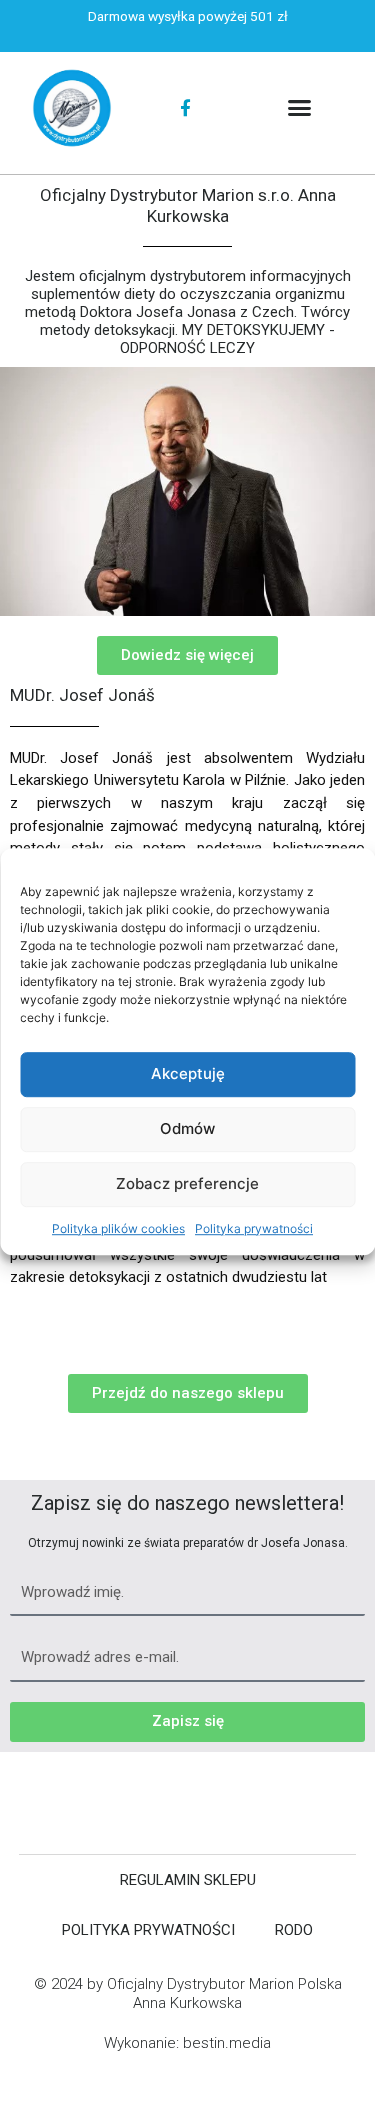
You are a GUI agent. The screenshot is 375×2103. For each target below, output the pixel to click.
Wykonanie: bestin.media (187, 2043)
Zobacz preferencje (187, 1183)
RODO (294, 1930)
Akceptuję (188, 1073)
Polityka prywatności (254, 1228)
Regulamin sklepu (188, 1880)
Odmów (187, 1128)
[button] (300, 108)
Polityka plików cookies (118, 1228)
